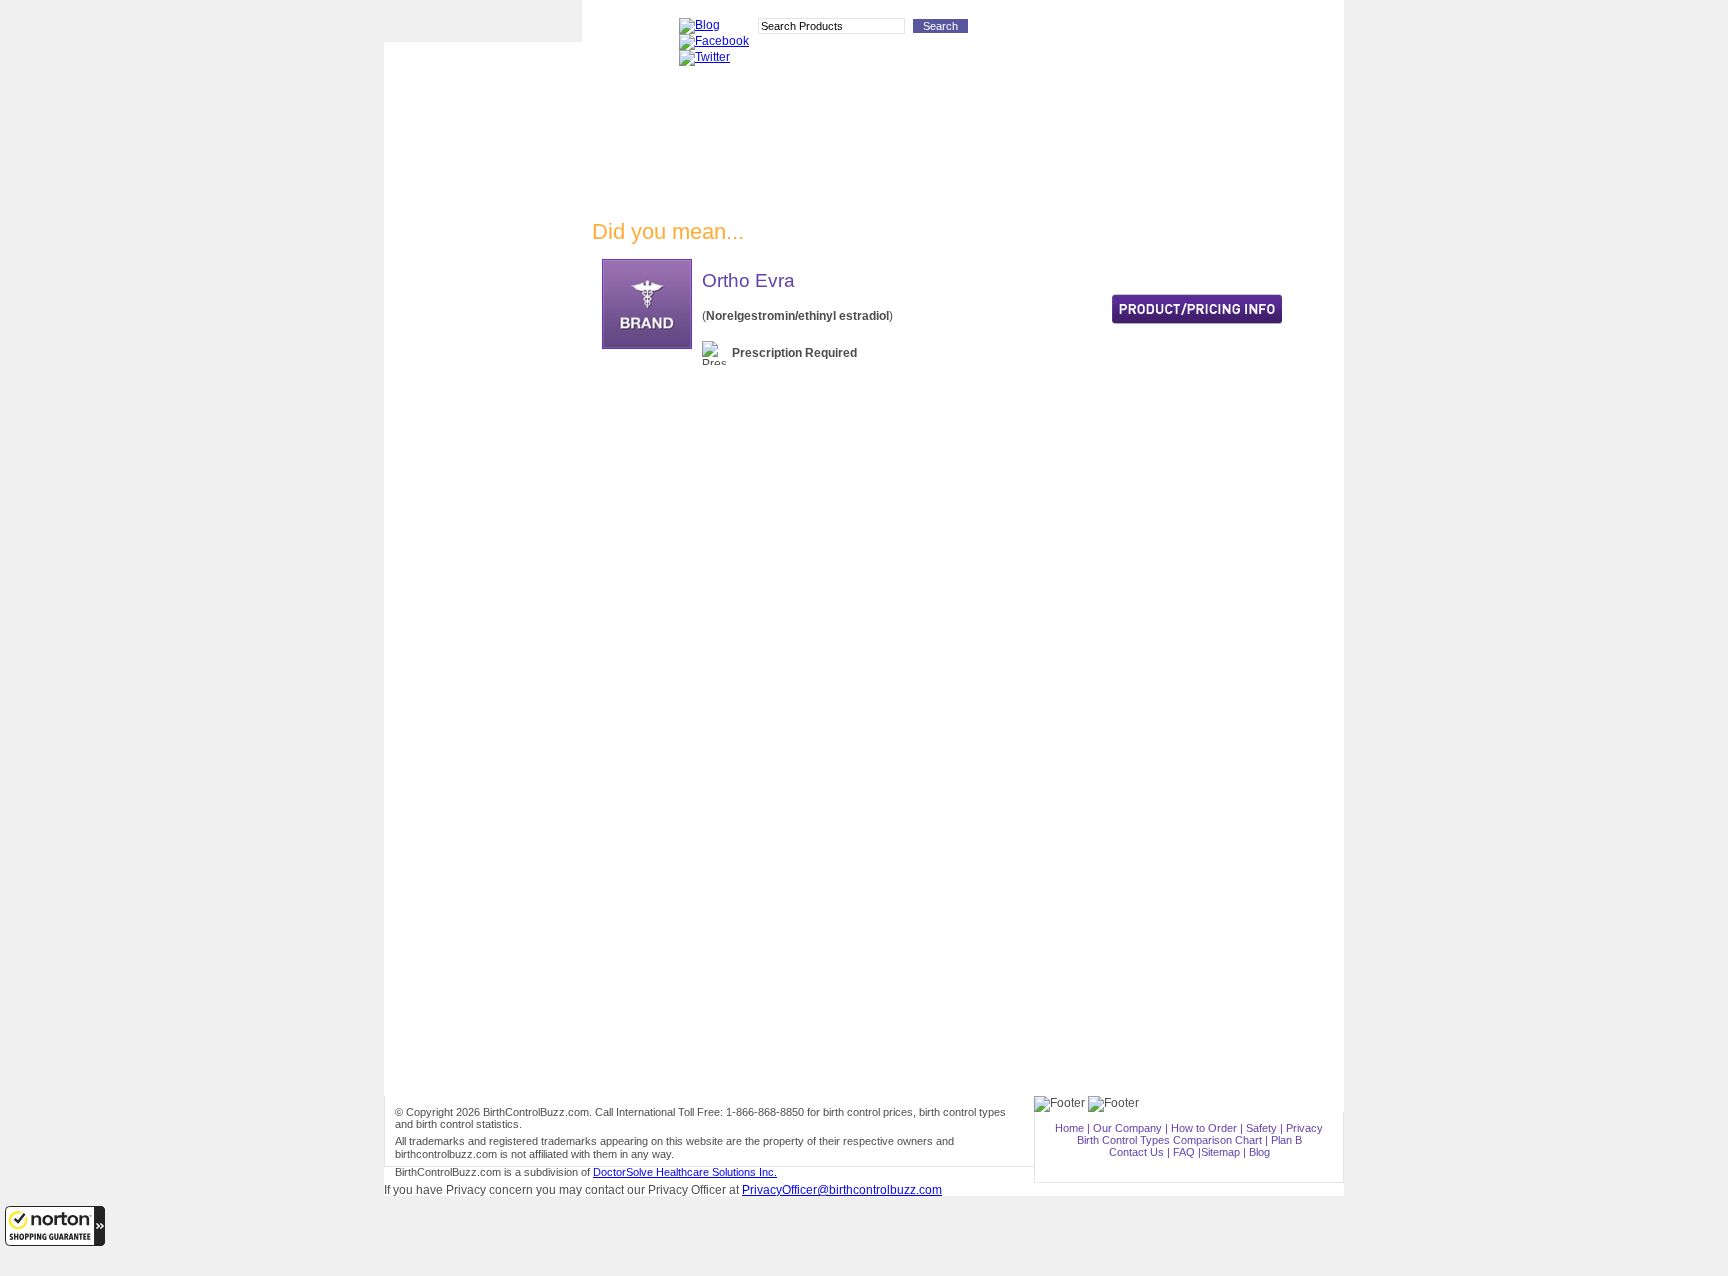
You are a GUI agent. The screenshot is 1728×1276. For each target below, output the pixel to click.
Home (1069, 1128)
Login (1172, 30)
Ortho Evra (483, 340)
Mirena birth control (483, 371)
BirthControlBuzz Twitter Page (483, 700)
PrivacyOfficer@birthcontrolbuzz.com (842, 1190)
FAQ (1184, 1152)
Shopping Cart (1302, 30)
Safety (1261, 1128)
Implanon (483, 278)
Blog (1259, 1152)
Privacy (1304, 1128)
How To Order (1060, 30)
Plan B (483, 432)
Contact (1125, 30)
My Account (1228, 30)
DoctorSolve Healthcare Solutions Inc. (685, 1172)
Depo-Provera (483, 247)
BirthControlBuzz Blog (483, 624)
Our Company (1127, 1128)
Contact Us (1136, 1152)
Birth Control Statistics (483, 548)
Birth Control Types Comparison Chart (483, 586)
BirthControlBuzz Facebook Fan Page (483, 660)
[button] (55, 1226)
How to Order (483, 516)
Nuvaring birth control (483, 309)
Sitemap (1220, 1152)
